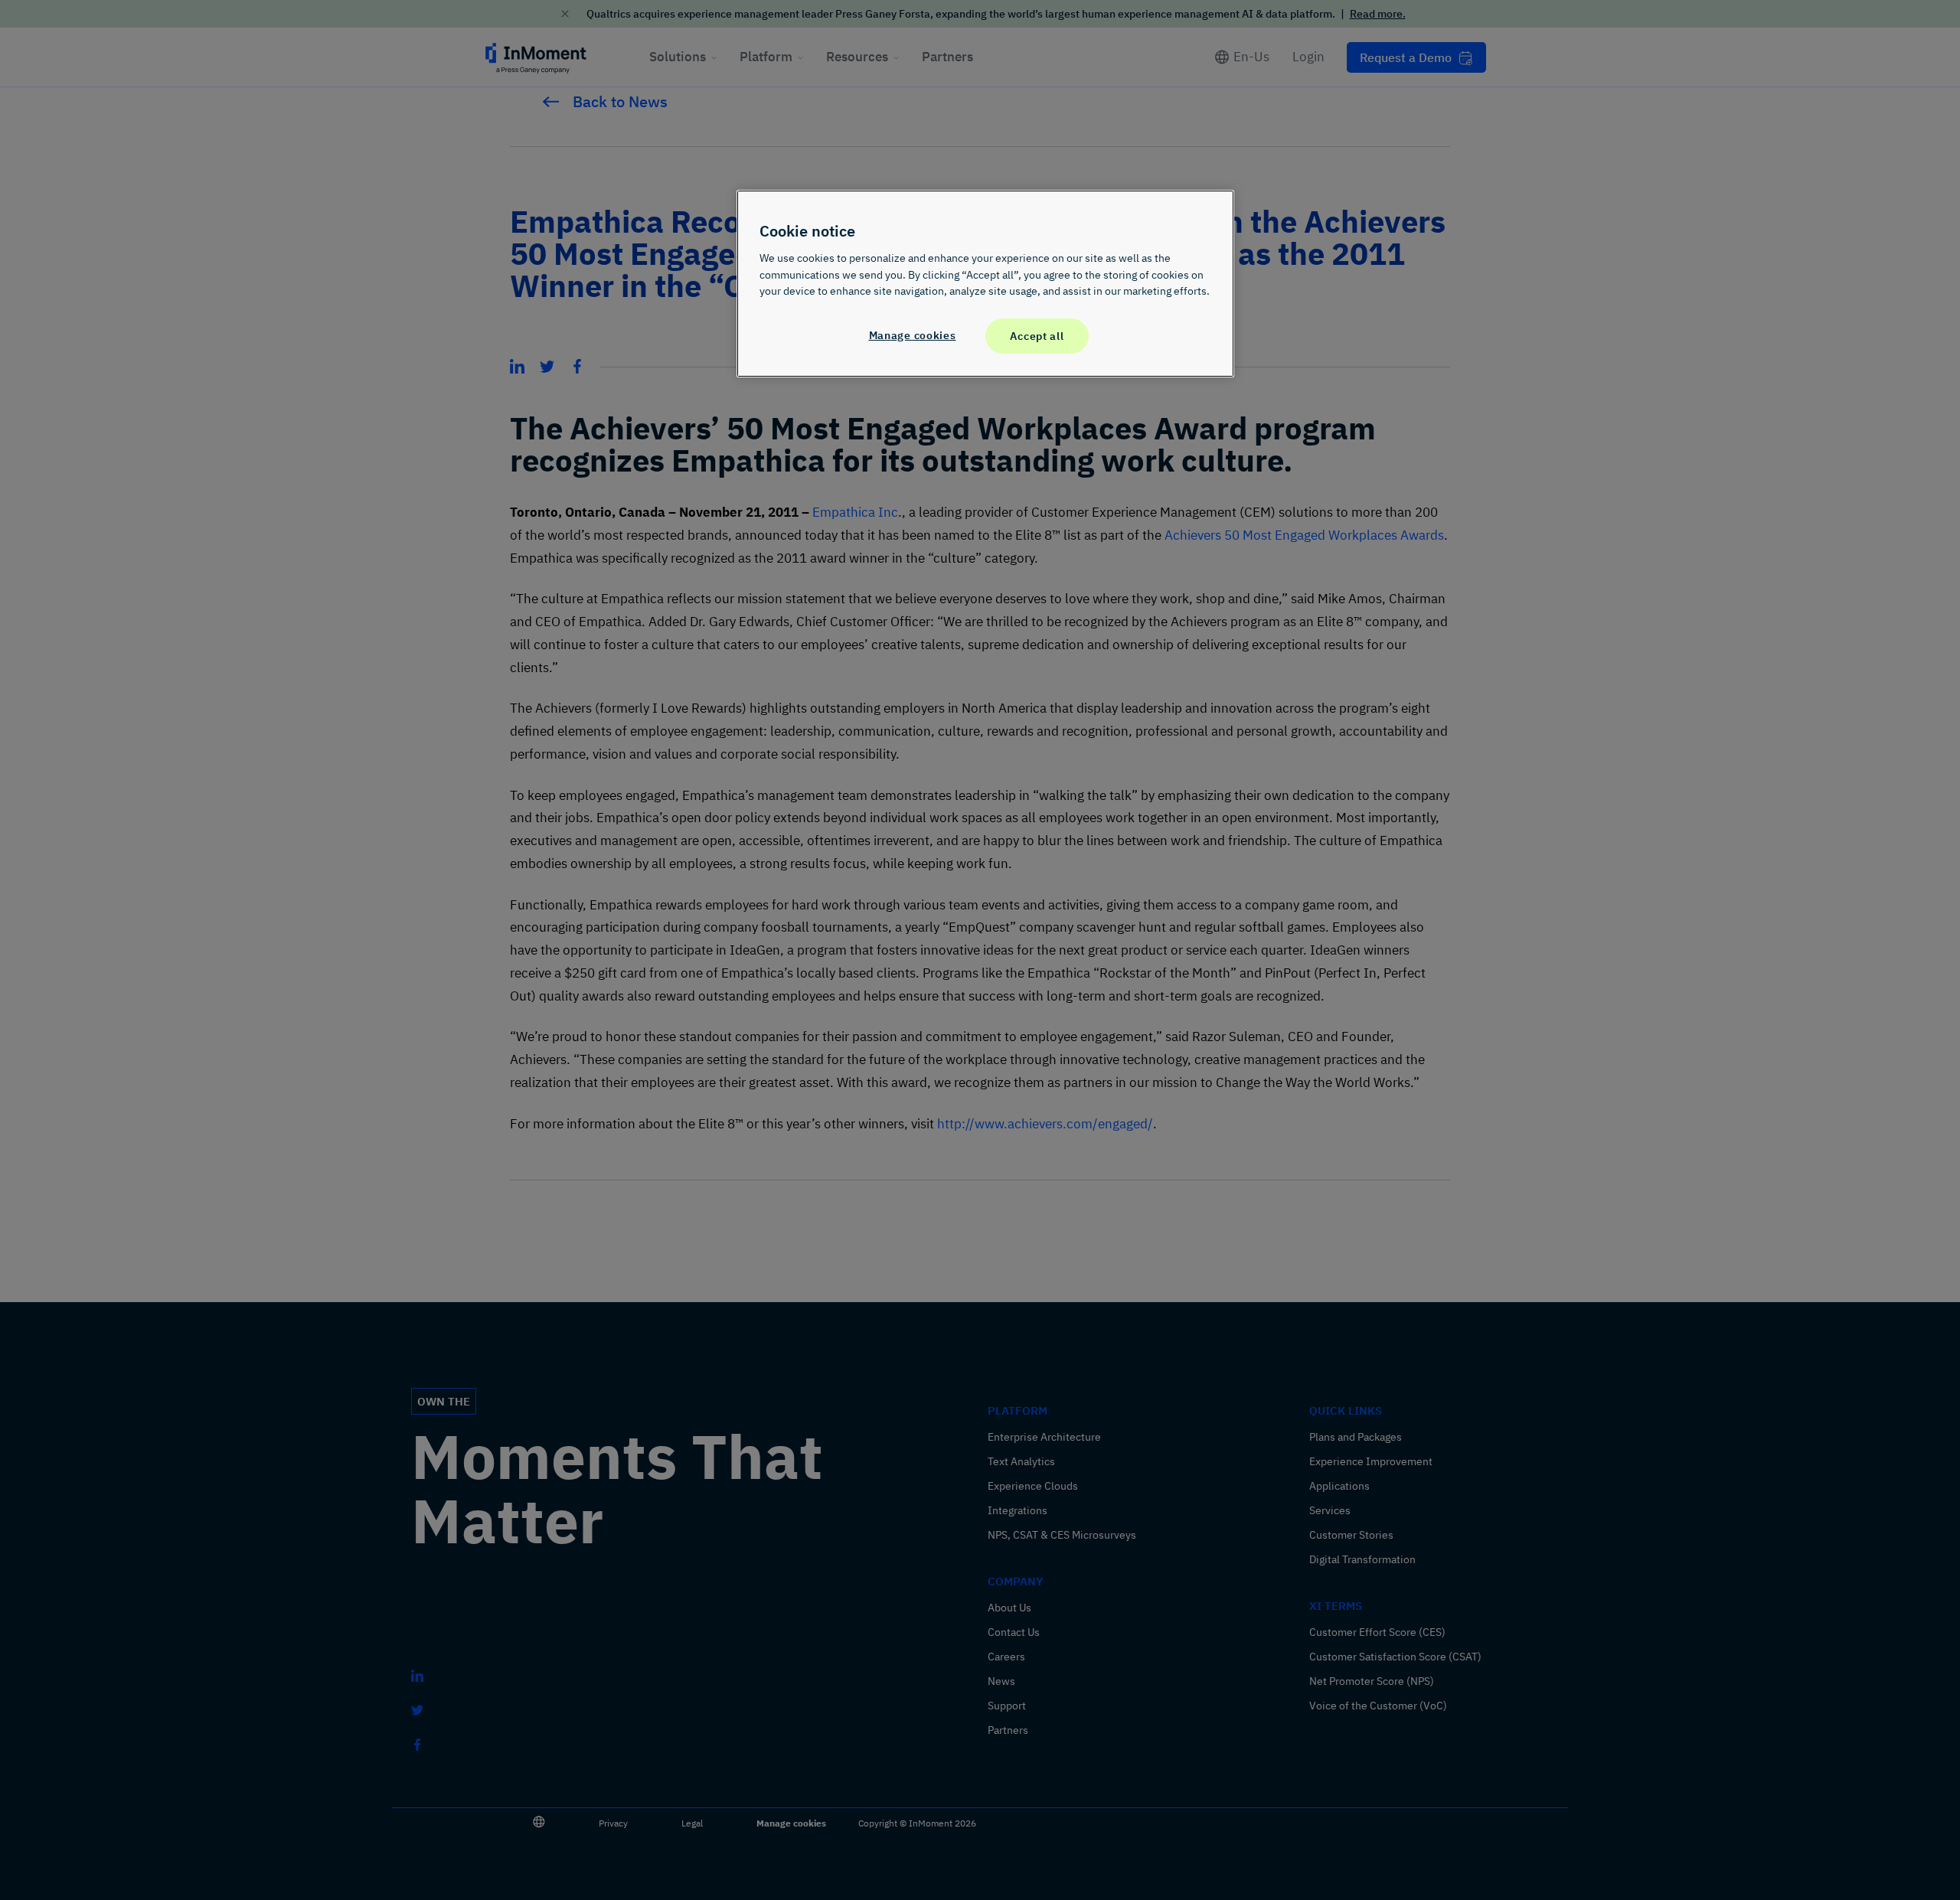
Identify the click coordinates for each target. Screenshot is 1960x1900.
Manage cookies (913, 335)
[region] (985, 283)
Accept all (1037, 336)
